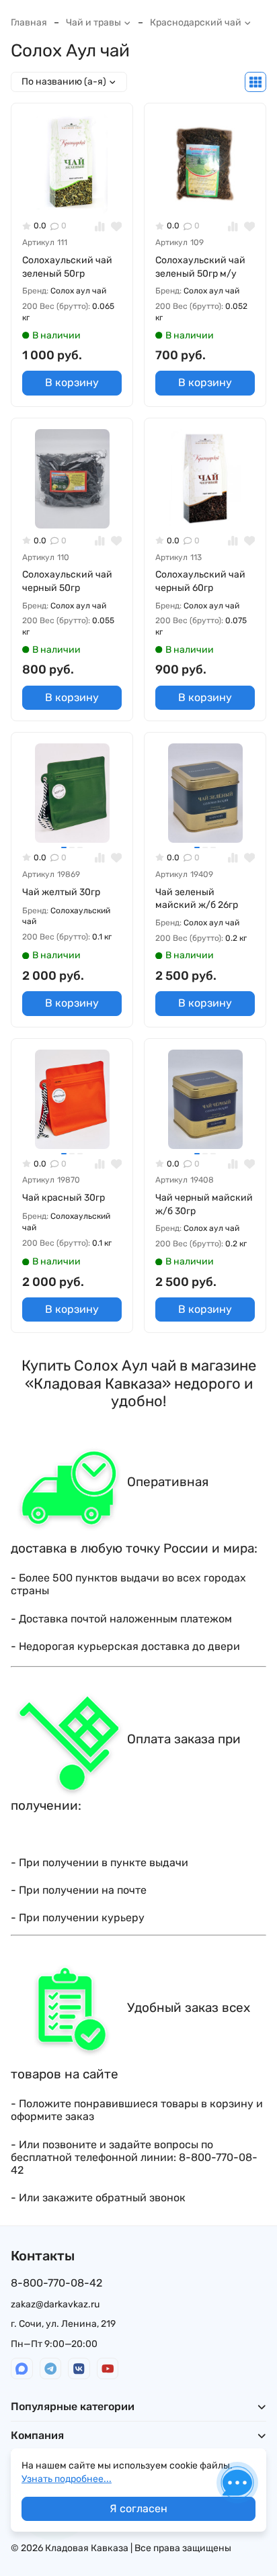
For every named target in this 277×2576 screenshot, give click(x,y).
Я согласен (138, 2509)
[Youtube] (108, 2369)
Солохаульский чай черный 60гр (200, 581)
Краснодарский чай (196, 22)
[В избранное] (117, 226)
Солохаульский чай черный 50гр (67, 581)
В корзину (72, 382)
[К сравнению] (100, 226)
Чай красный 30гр (64, 1198)
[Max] (22, 2369)
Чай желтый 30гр (61, 892)
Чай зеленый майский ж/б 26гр (197, 899)
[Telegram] (51, 2369)
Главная (29, 22)
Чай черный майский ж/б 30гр (204, 1204)
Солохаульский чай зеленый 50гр (67, 267)
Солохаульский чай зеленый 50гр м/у (200, 267)
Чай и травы (93, 22)
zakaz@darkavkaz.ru (55, 2304)
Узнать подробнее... (67, 2479)
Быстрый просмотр (78, 192)
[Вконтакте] (79, 2369)
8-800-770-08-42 (56, 2283)
